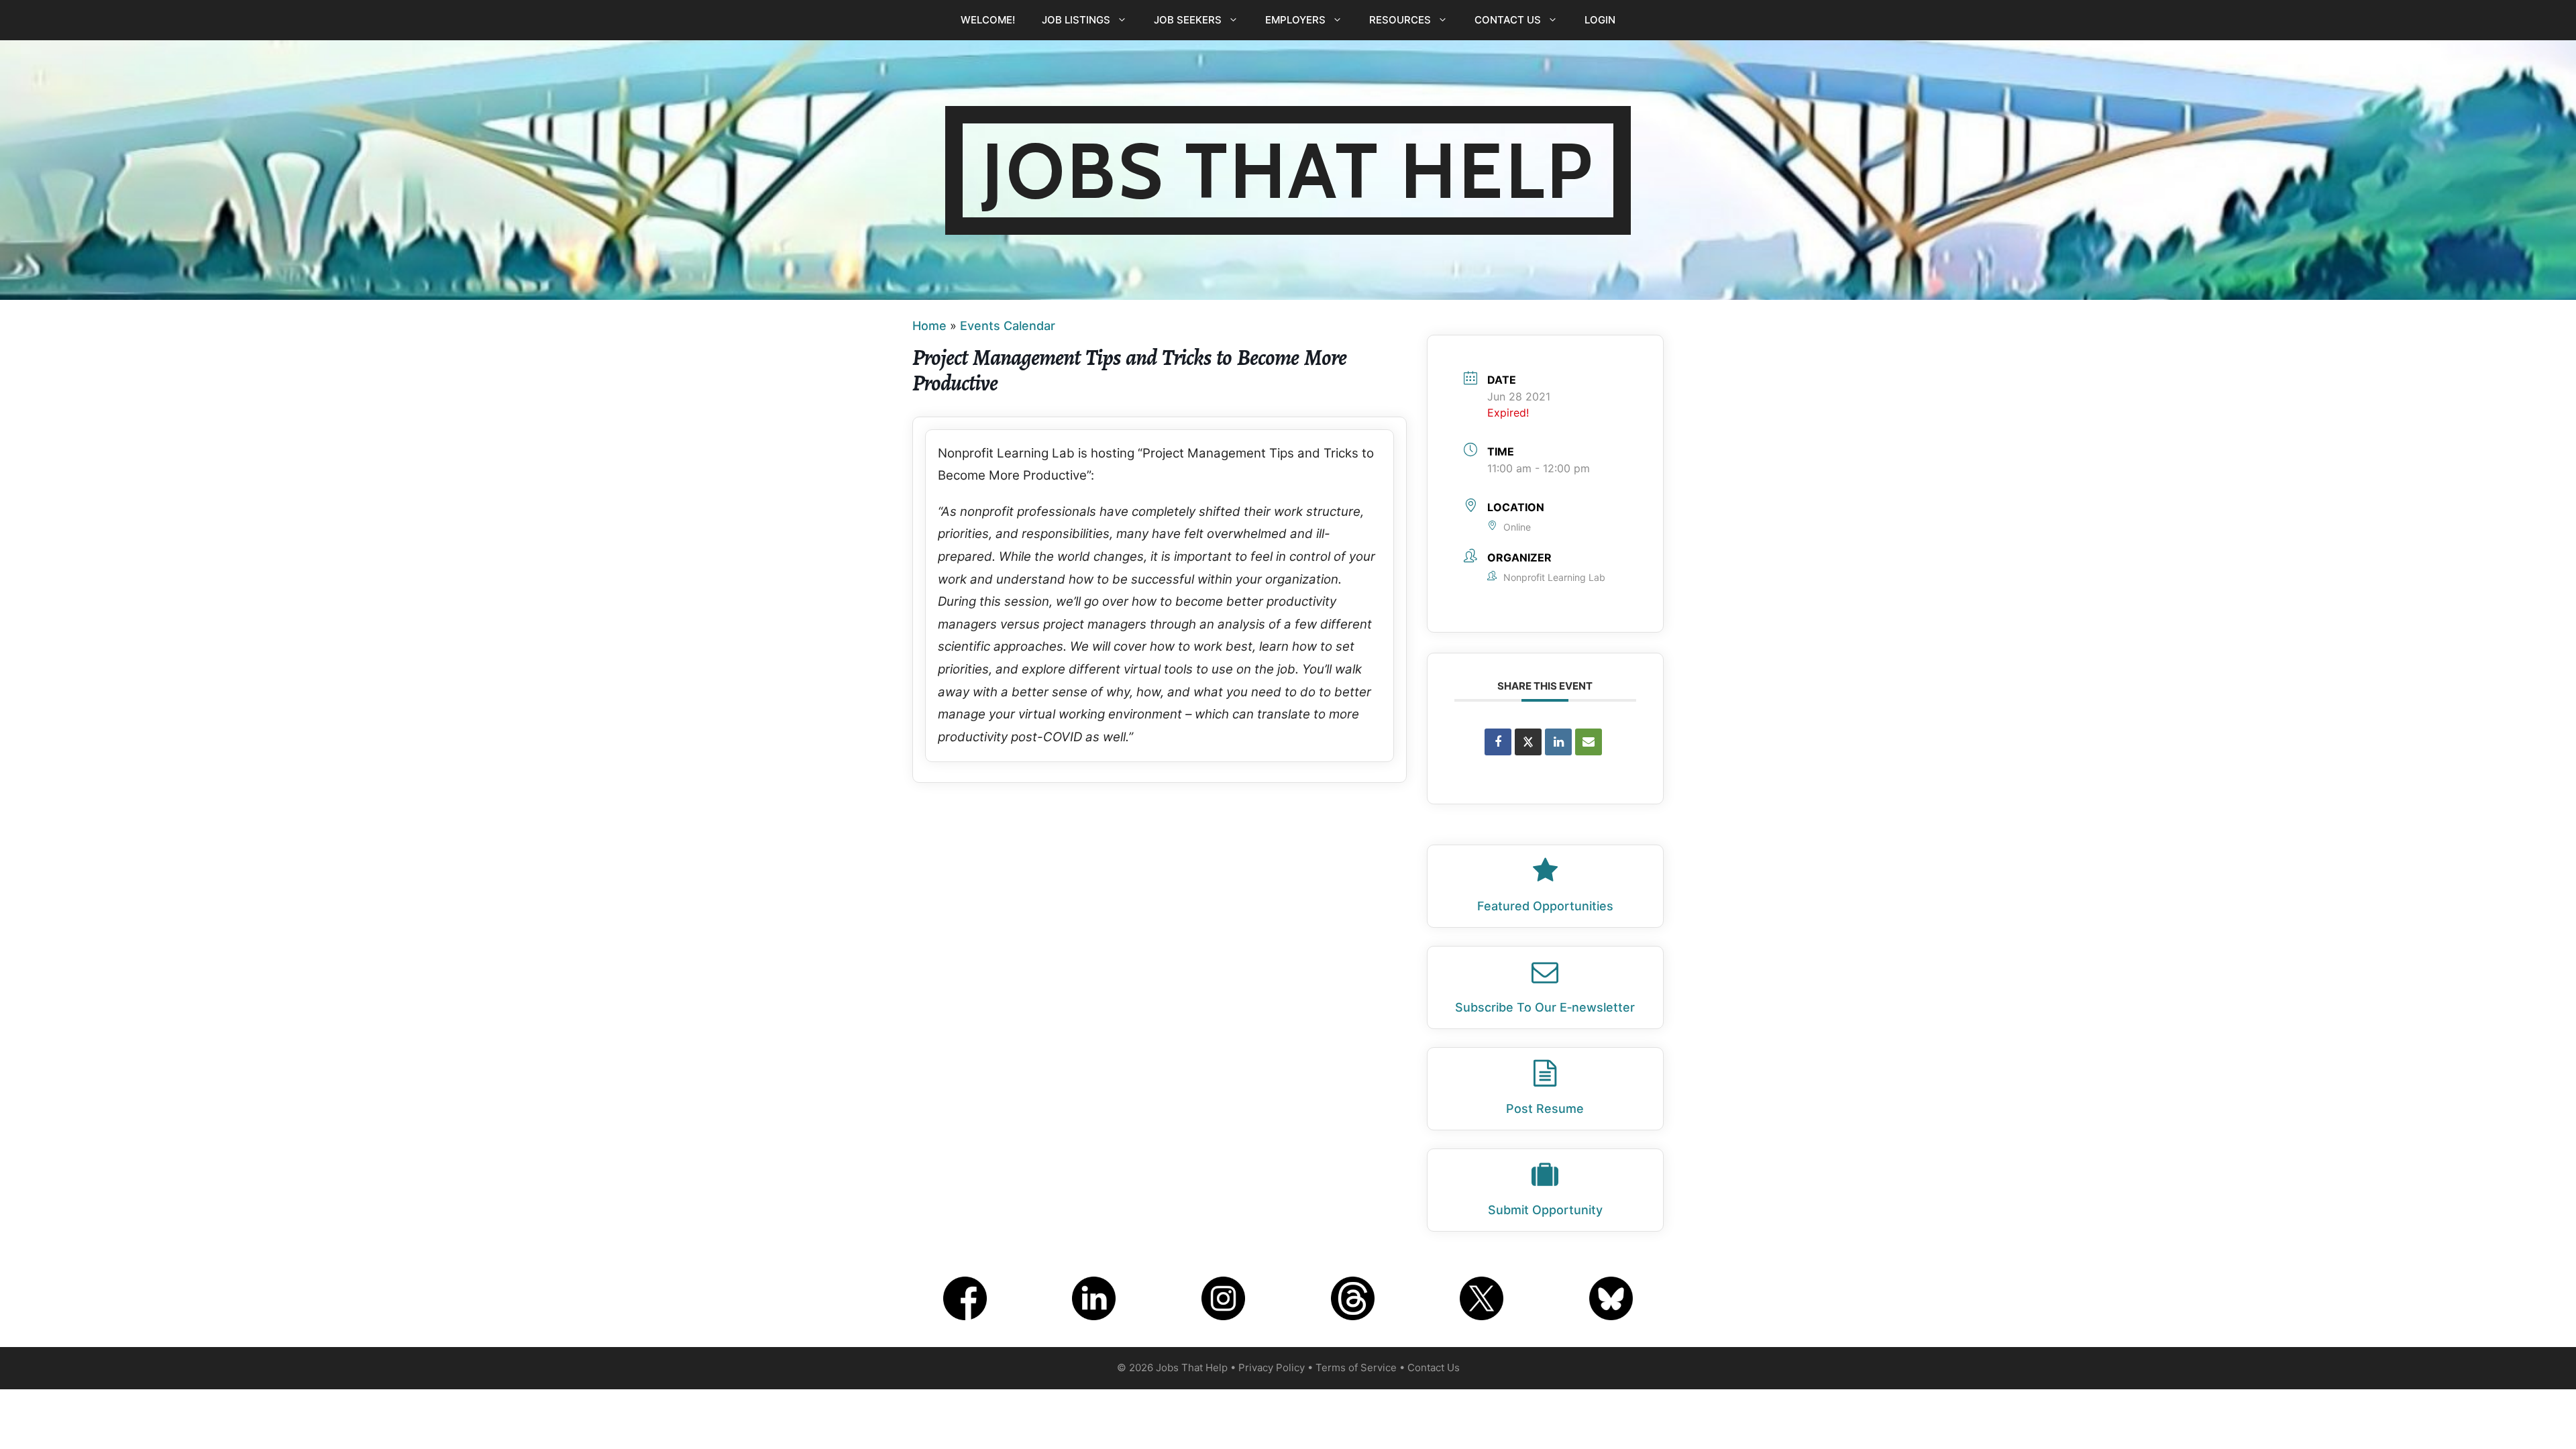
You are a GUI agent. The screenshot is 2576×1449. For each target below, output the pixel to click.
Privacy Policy (1272, 1367)
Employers (1295, 20)
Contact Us (1508, 20)
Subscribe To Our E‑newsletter (1545, 1007)
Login (1600, 20)
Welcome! (988, 20)
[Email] (1589, 742)
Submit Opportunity (1545, 1210)
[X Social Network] (1528, 742)
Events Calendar (1008, 326)
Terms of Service (1356, 1367)
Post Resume (1545, 1109)
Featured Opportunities (1545, 906)
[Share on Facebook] (1498, 742)
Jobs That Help (1288, 170)
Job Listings (1076, 20)
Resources (1400, 20)
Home (929, 326)
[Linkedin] (1558, 742)
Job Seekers (1188, 20)
